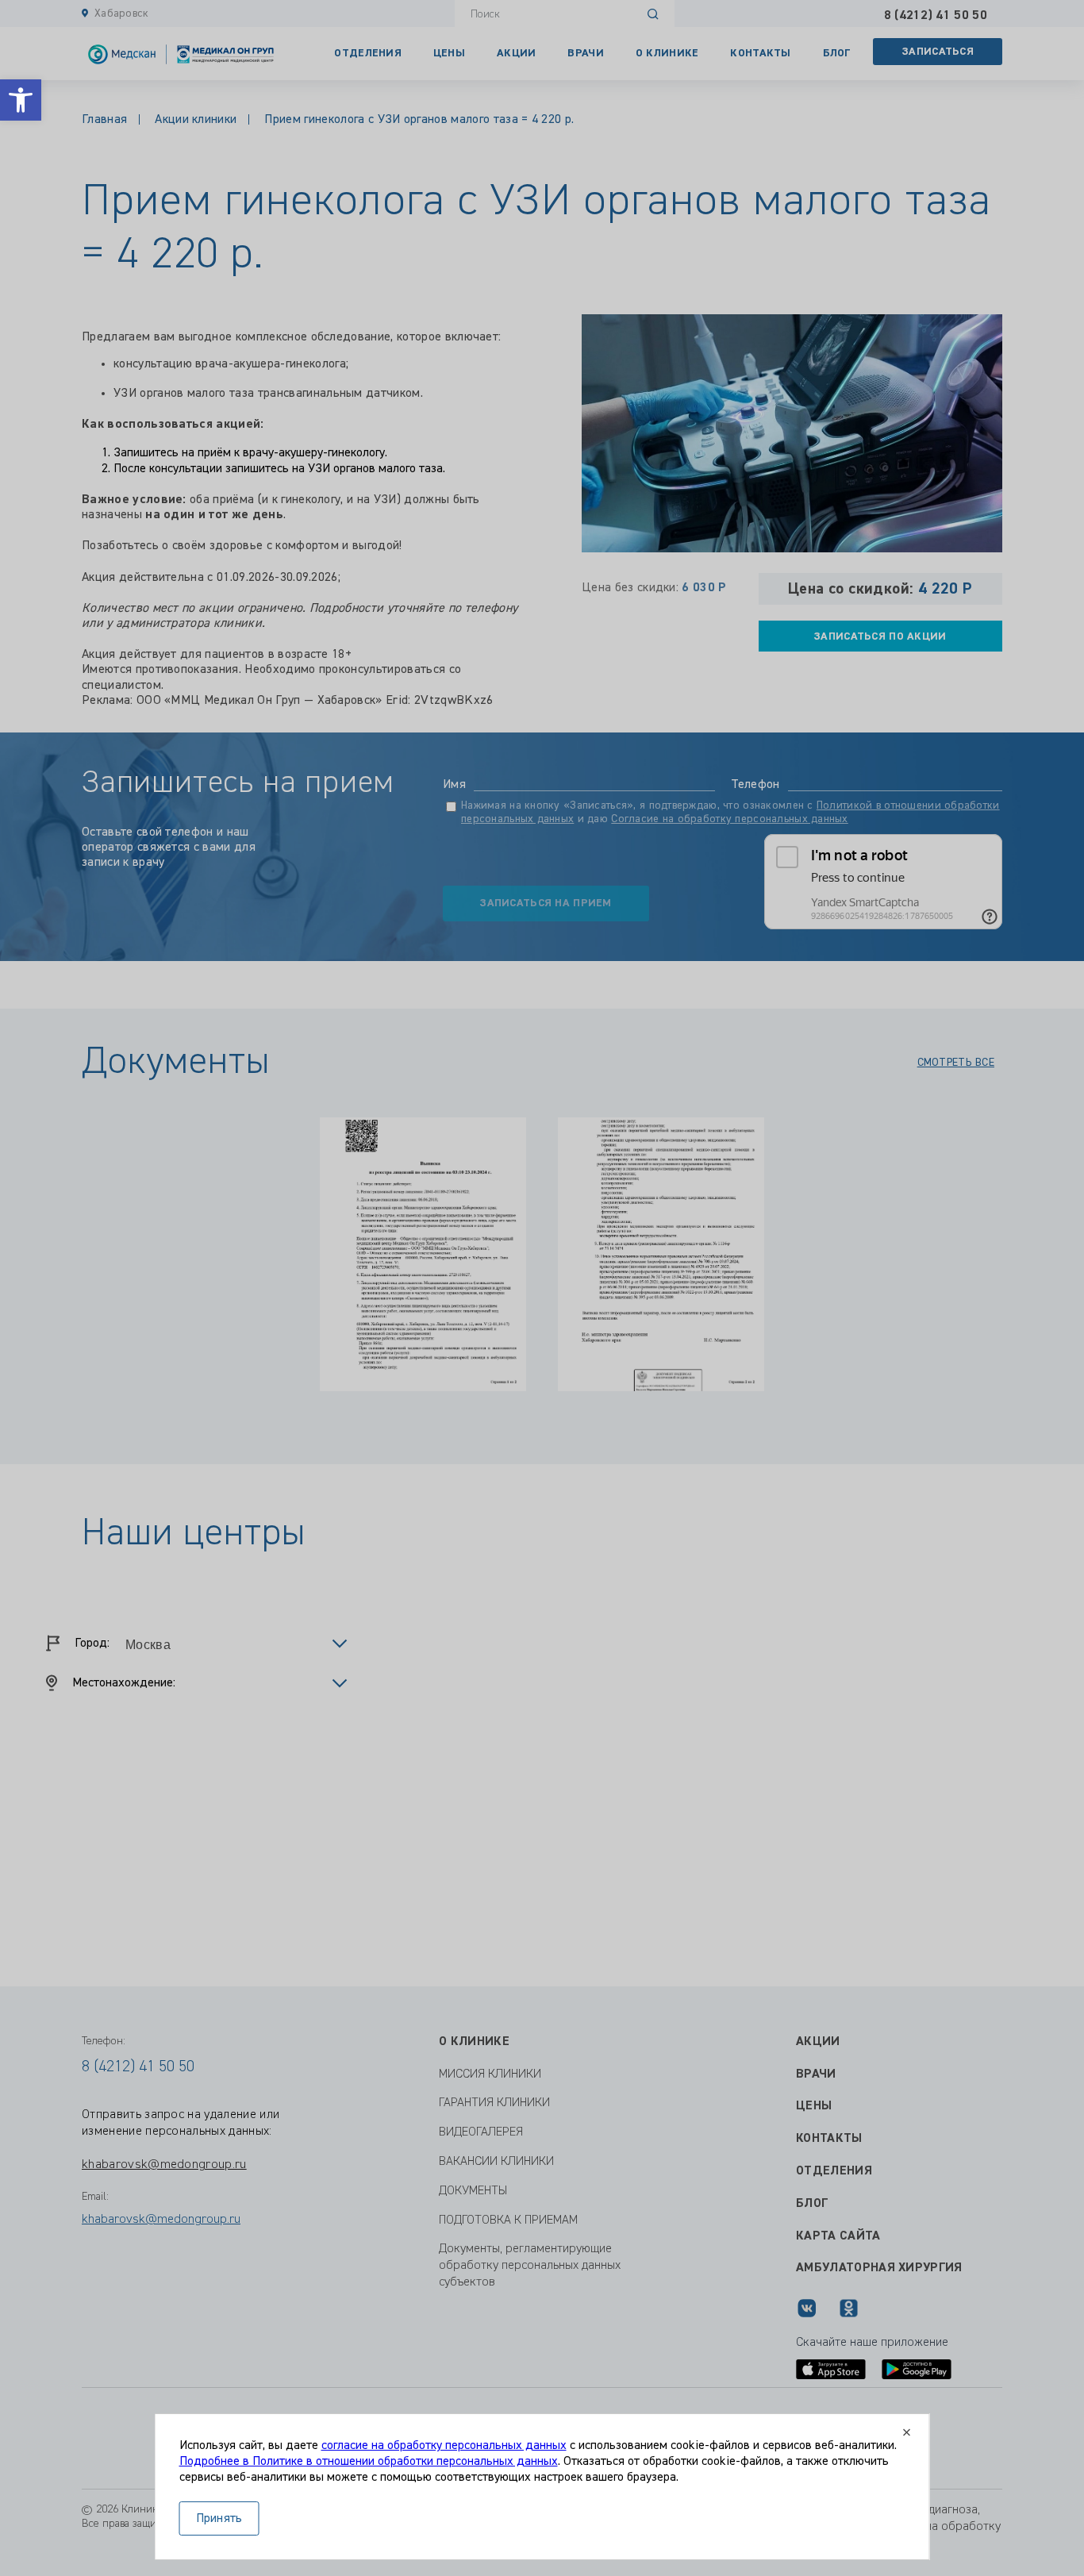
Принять (219, 2519)
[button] (21, 100)
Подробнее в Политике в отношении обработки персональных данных (369, 2462)
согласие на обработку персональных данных (444, 2446)
